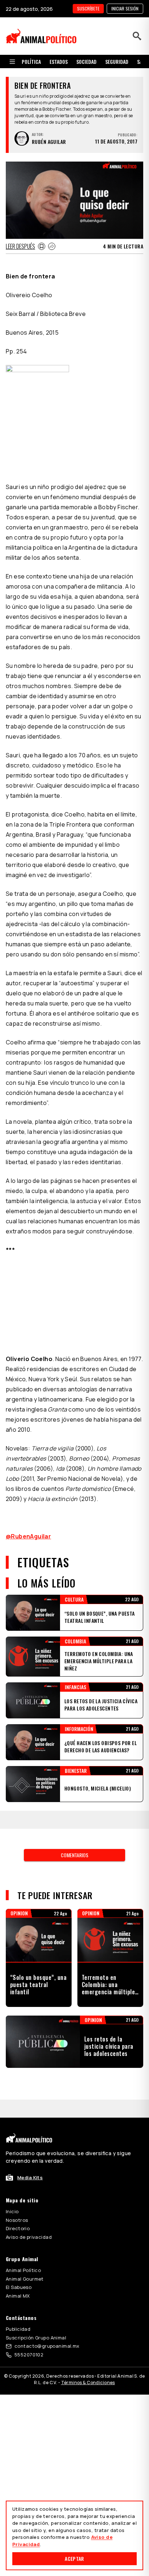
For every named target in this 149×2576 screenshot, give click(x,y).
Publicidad (18, 2329)
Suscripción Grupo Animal (36, 2338)
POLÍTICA (31, 61)
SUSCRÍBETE (88, 8)
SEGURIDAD (117, 61)
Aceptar (74, 2559)
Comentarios (74, 1855)
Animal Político (23, 2270)
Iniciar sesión (125, 8)
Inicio (12, 2211)
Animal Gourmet (25, 2279)
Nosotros (17, 2220)
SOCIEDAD (86, 61)
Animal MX (18, 2296)
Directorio (18, 2228)
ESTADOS (59, 61)
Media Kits (30, 2178)
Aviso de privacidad (29, 2237)
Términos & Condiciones (88, 2383)
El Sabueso (19, 2287)
